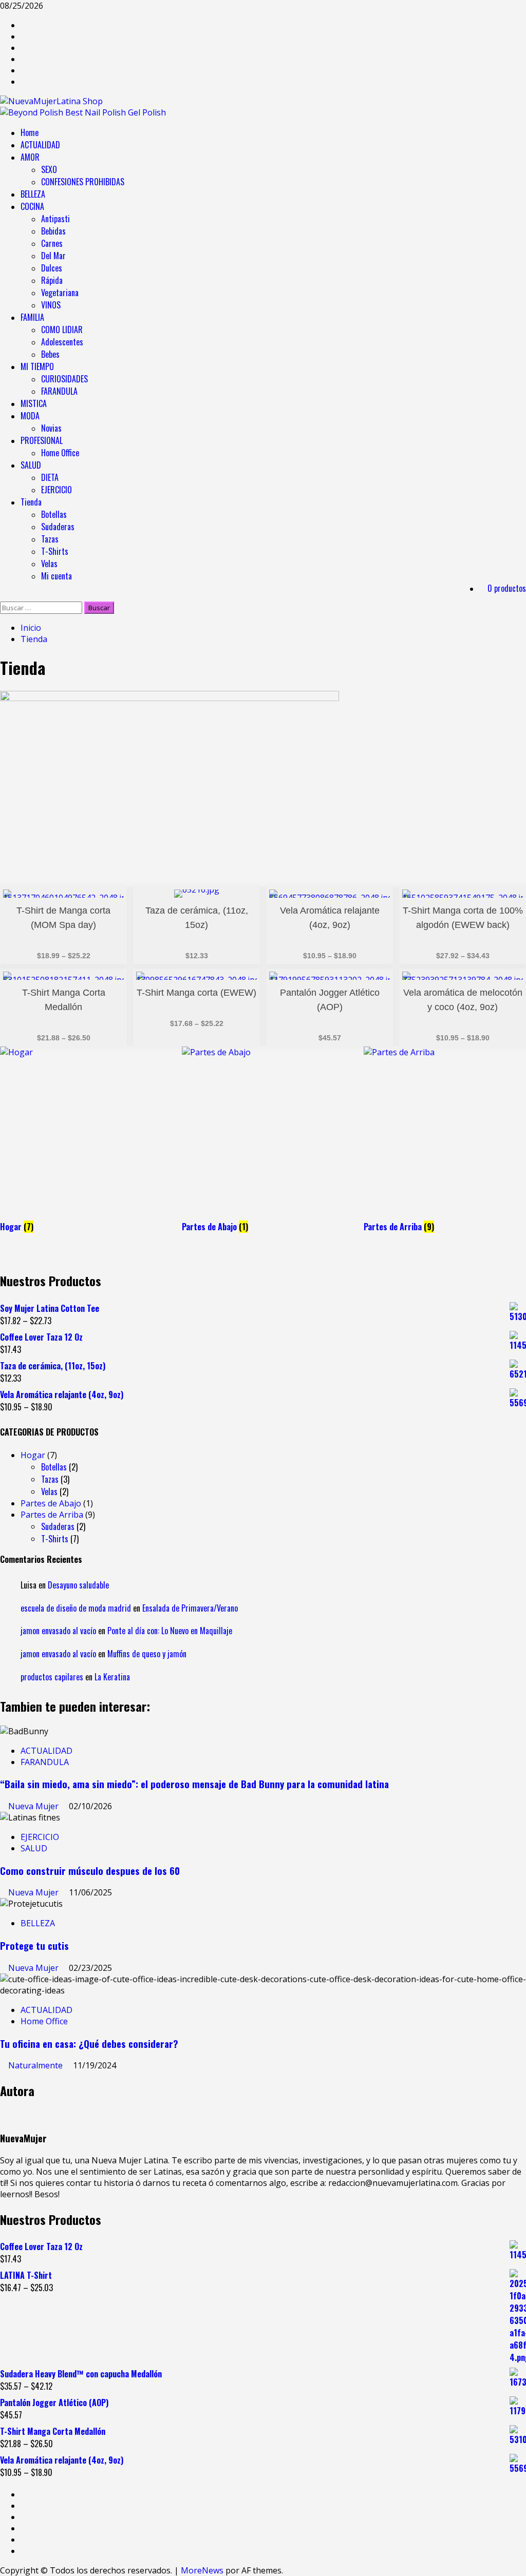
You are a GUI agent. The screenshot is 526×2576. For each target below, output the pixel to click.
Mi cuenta (57, 576)
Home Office (60, 453)
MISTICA (34, 403)
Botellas (54, 514)
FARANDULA (59, 391)
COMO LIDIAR (62, 330)
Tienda (31, 502)
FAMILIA (32, 317)
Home (30, 132)
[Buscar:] (42, 607)
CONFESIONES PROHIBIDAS (83, 182)
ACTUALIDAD (40, 145)
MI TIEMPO (37, 366)
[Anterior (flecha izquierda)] (18, 1288)
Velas (49, 564)
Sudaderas (58, 527)
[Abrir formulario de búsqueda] (3, 596)
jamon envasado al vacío (58, 1631)
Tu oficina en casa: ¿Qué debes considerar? (89, 2044)
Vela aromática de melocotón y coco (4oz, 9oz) (463, 1000)
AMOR (30, 157)
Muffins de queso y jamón (147, 1654)
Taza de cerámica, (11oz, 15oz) (197, 918)
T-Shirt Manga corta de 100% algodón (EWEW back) (463, 918)
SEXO (49, 169)
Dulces (52, 268)
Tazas (50, 539)
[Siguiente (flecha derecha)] (508, 1288)
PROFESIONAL (42, 440)
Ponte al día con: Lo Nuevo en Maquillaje (170, 1631)
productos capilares (52, 1677)
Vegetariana (60, 293)
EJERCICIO (57, 490)
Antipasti (55, 219)
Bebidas (53, 231)
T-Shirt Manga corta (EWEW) (196, 993)
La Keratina (112, 1677)
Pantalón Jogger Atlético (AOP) (330, 1000)
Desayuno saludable (78, 1585)
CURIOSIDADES (64, 379)
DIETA (50, 477)
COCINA (32, 206)
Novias (51, 428)
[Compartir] (469, 11)
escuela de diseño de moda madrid (76, 1608)
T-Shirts (55, 551)
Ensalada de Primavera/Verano (190, 1608)
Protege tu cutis (34, 1945)
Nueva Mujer (34, 1806)
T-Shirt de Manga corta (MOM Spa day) (63, 918)
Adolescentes (62, 342)
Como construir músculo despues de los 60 (90, 1871)
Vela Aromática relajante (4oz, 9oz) (330, 918)
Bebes (50, 354)
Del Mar (53, 256)
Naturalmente (36, 2065)
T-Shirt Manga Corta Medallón (64, 1000)
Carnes (52, 243)
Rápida (52, 280)
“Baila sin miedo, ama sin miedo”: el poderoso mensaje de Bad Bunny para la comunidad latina (194, 1784)
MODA (30, 416)
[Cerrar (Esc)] (492, 11)
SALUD (31, 465)
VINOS (51, 305)
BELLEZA (33, 194)
